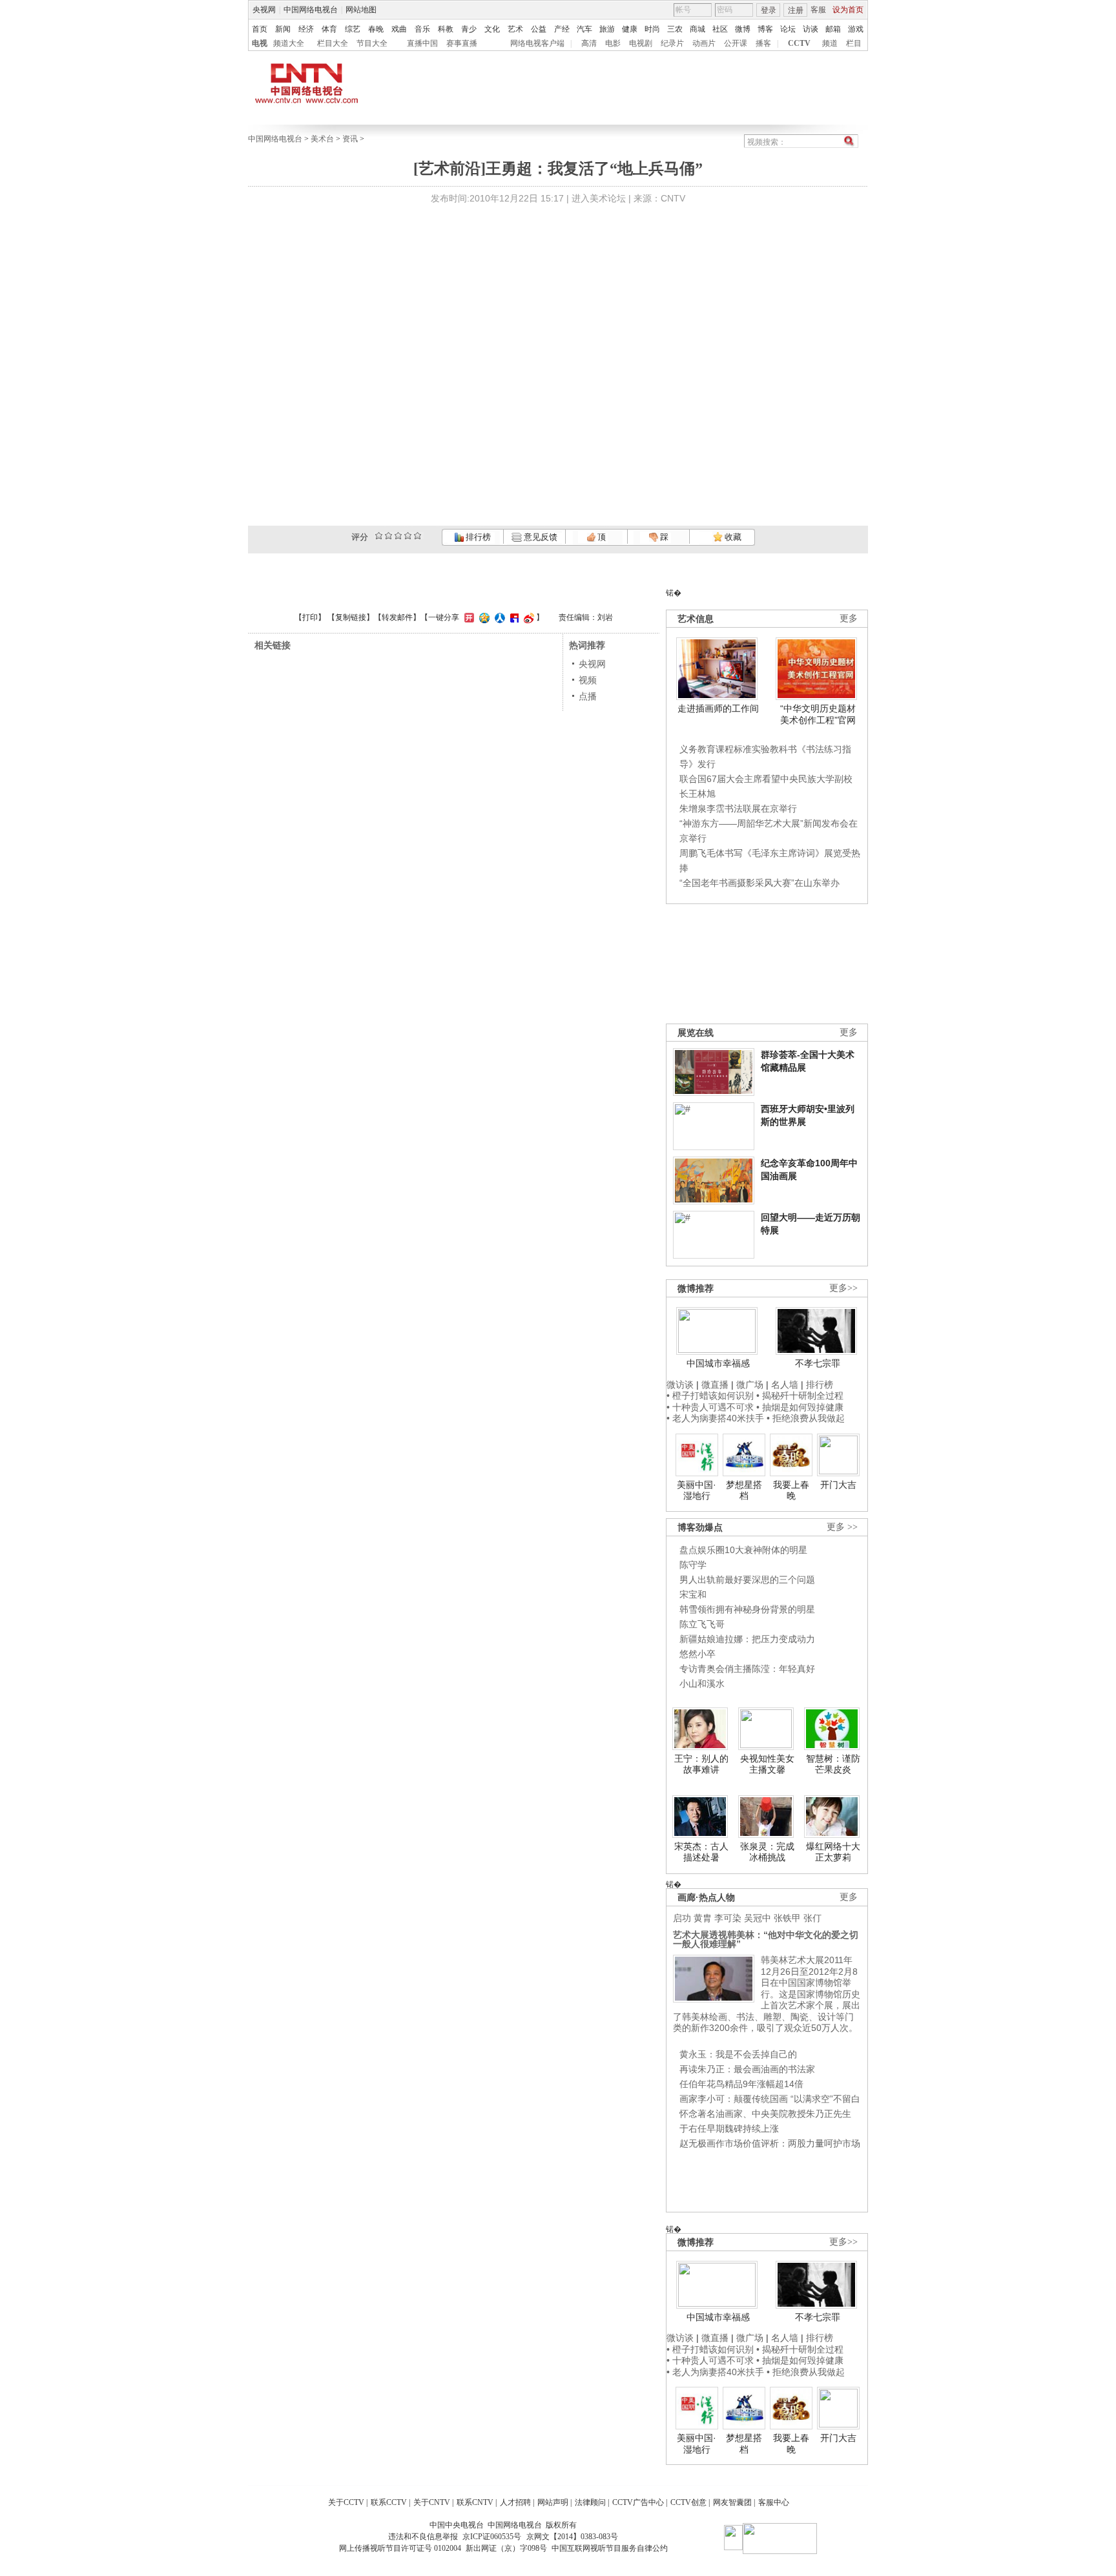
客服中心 (774, 2502)
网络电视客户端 (537, 43)
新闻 (283, 29)
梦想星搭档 (744, 1490)
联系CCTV (389, 2502)
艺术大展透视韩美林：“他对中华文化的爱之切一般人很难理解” (766, 1939)
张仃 (812, 1918)
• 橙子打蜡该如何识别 (710, 1396)
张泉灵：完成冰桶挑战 (767, 1852)
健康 (630, 29)
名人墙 (785, 1385)
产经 (562, 29)
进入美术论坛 (599, 198)
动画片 (704, 43)
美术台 (322, 139)
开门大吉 (838, 1485)
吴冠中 (758, 1918)
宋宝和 (693, 1594)
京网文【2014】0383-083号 (572, 2537)
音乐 (422, 29)
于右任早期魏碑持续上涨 (729, 2128)
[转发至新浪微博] (527, 617)
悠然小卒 (697, 1654)
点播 (588, 696)
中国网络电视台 (311, 10)
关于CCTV (346, 2502)
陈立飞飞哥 (702, 1624)
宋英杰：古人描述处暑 (701, 1852)
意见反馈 (539, 537)
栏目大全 (333, 43)
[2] (379, 536)
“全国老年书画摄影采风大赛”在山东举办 (759, 883)
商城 (697, 29)
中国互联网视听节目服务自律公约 (610, 2548)
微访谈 (680, 1385)
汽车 (584, 29)
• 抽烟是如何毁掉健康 (800, 1407)
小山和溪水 (702, 1684)
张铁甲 (787, 1918)
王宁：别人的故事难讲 (701, 1764)
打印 (310, 617)
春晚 (376, 29)
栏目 (854, 43)
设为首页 (848, 10)
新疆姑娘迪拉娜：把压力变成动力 (747, 1639)
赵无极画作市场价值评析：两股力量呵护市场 (770, 2143)
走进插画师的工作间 (718, 708)
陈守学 (693, 1565)
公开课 (736, 43)
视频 (588, 680)
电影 (613, 43)
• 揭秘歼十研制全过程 (800, 1396)
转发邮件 (397, 617)
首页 (260, 29)
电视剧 (641, 43)
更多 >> (842, 1527)
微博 (743, 29)
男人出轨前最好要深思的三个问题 (747, 1580)
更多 (849, 618)
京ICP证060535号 (492, 2537)
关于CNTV (432, 2502)
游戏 (856, 29)
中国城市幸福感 (718, 1363)
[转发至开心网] (468, 617)
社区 (720, 29)
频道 (830, 43)
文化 (492, 29)
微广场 (750, 1385)
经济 (306, 29)
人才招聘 (515, 2502)
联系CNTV (475, 2502)
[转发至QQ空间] (483, 617)
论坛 (788, 29)
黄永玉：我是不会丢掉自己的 (738, 2054)
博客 (765, 29)
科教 (446, 29)
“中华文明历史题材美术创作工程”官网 (818, 714)
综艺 (353, 29)
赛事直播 (462, 43)
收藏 (732, 537)
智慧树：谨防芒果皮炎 (833, 1764)
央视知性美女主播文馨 (767, 1764)
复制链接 (351, 617)
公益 (539, 29)
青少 (469, 29)
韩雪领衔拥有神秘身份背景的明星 (747, 1609)
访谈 (811, 29)
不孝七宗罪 (818, 1363)
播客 (763, 43)
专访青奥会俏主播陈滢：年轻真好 (747, 1669)
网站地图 (361, 10)
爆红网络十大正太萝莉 (833, 1852)
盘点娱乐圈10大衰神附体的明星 (743, 1550)
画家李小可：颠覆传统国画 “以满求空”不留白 (770, 2099)
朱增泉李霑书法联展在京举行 (738, 809)
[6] (398, 536)
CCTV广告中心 (638, 2502)
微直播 (715, 1385)
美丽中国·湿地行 (697, 1490)
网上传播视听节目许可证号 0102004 (400, 2548)
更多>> (843, 1288)
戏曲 (399, 29)
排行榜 (477, 537)
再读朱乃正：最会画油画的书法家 (747, 2069)
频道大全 (289, 43)
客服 (818, 10)
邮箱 (833, 29)
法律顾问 (590, 2502)
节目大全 (372, 43)
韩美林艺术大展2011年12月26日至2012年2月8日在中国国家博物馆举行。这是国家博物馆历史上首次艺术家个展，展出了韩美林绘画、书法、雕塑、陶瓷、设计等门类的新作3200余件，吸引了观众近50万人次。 (767, 1994)
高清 (589, 43)
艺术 (515, 29)
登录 (769, 10)
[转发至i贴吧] (513, 617)
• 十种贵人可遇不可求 (711, 1407)
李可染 (728, 1918)
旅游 (607, 29)
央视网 (264, 10)
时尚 (652, 29)
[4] (388, 536)
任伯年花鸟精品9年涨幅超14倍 (741, 2084)
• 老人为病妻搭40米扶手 (715, 1418)
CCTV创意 (688, 2502)
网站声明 (553, 2502)
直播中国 (422, 43)
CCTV (799, 43)
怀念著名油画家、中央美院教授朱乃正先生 (765, 2114)
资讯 (350, 139)
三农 (675, 29)
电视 (260, 43)
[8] (408, 536)
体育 (329, 29)
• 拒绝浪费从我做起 (806, 1418)
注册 (796, 10)
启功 (682, 1918)
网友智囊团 (732, 2502)
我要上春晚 (791, 1490)
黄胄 (703, 1918)
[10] (418, 536)
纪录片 (672, 43)
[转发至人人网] (498, 617)
